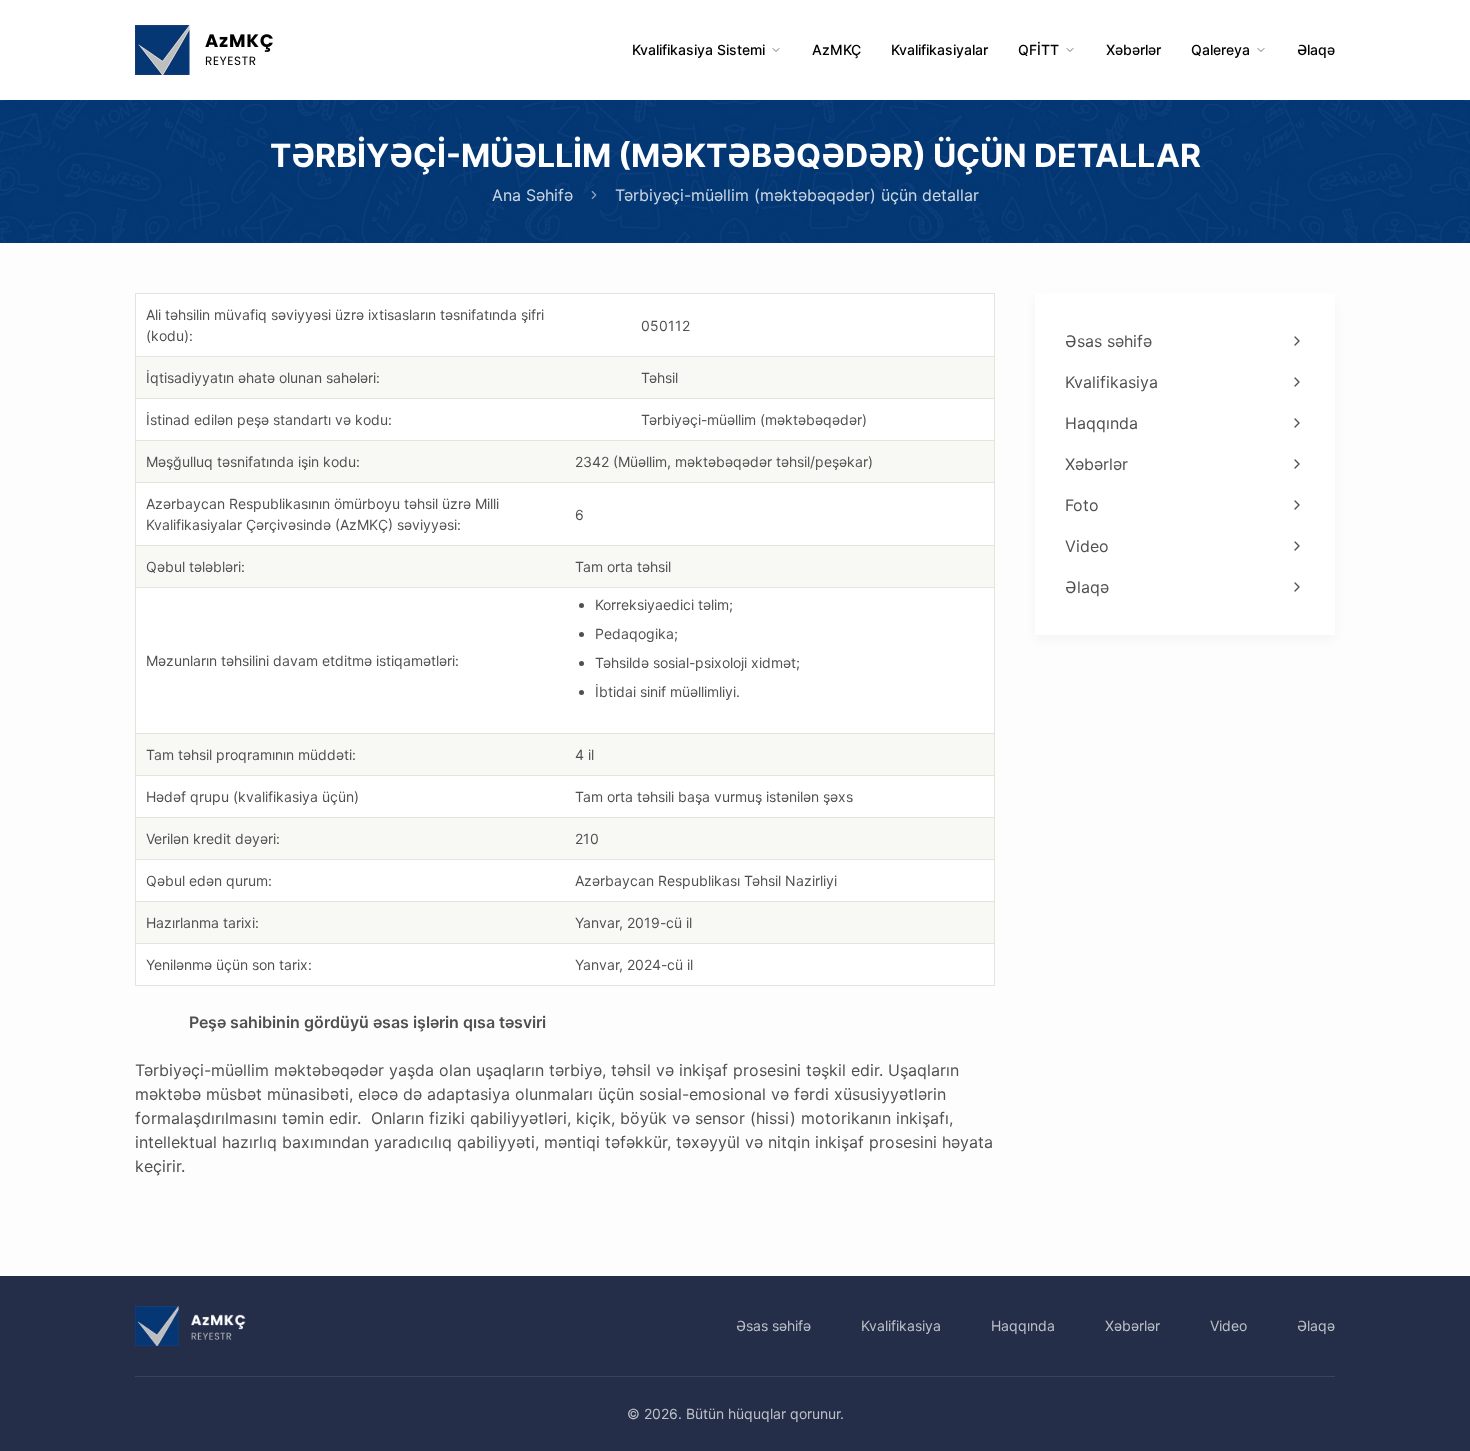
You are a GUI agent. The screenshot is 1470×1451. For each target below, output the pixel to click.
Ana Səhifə (532, 195)
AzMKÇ (836, 49)
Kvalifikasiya (1111, 382)
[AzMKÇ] (204, 50)
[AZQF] (190, 1326)
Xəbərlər (1133, 49)
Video (1087, 546)
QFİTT (1038, 49)
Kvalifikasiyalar (939, 49)
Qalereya (1220, 49)
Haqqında (1101, 423)
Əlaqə (1316, 49)
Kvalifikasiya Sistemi (698, 49)
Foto (1082, 505)
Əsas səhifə (1108, 341)
